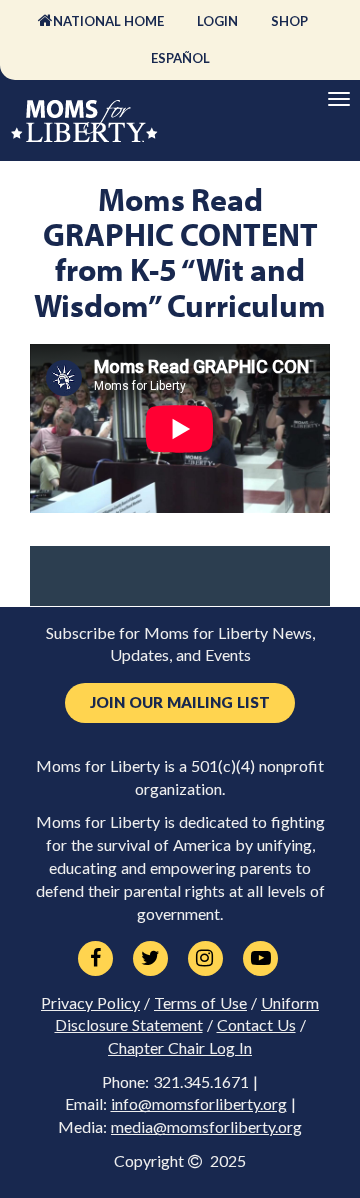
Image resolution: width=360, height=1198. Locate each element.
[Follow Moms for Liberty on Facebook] (95, 959)
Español (180, 58)
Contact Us (256, 1025)
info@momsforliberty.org (199, 1104)
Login (217, 21)
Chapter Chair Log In (180, 1048)
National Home (108, 21)
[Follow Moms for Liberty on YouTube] (260, 959)
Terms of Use (200, 1003)
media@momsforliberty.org (206, 1127)
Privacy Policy (90, 1003)
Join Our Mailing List (180, 702)
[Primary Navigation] (339, 99)
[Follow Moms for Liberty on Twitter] (150, 959)
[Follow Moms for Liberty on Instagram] (205, 959)
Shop (289, 21)
